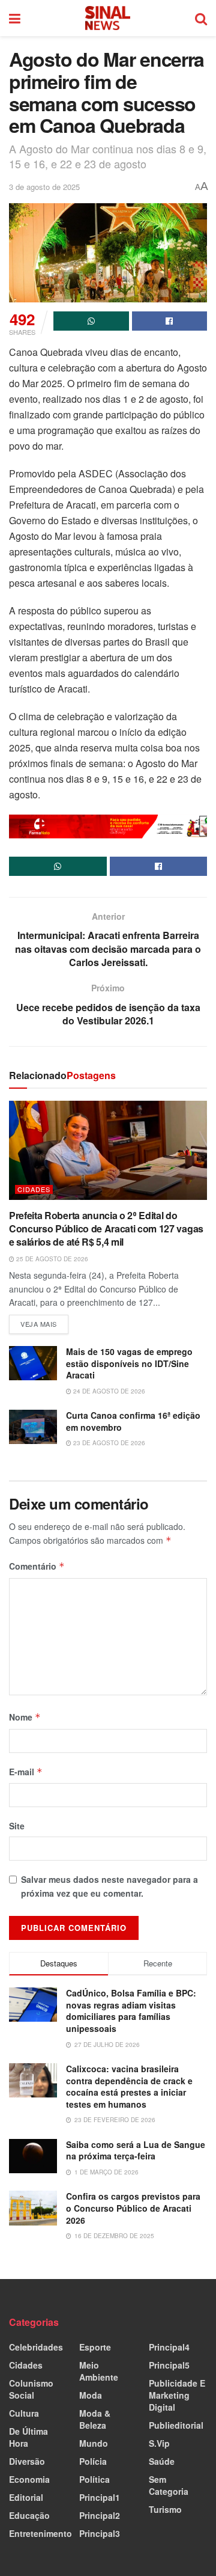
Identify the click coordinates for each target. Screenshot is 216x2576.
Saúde (162, 2461)
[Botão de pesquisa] (201, 18)
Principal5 (169, 2365)
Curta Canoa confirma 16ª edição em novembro (133, 1421)
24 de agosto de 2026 (108, 1391)
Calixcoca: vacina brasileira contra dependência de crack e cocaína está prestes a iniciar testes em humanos (129, 2086)
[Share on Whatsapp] (91, 321)
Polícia (93, 2461)
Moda (91, 2395)
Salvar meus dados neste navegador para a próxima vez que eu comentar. (109, 1886)
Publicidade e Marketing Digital (177, 2395)
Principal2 (100, 2515)
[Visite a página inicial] (108, 18)
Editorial (26, 2497)
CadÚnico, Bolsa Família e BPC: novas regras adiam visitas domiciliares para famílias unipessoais (131, 2011)
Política (94, 2479)
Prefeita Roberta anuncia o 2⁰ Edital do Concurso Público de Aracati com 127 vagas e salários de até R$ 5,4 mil (106, 1229)
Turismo (165, 2509)
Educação (29, 2515)
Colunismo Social (31, 2389)
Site (17, 1826)
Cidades (34, 1189)
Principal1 (100, 2497)
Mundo (94, 2443)
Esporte (95, 2347)
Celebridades (36, 2347)
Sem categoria (169, 2485)
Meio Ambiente (99, 2371)
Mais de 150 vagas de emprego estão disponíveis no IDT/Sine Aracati (129, 1363)
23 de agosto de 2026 (108, 1443)
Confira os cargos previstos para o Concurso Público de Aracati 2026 (133, 2208)
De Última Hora (28, 2437)
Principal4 (169, 2347)
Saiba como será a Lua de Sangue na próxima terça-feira (136, 2150)
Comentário (37, 1566)
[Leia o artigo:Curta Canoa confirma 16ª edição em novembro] (33, 1427)
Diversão (27, 2461)
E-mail (26, 1772)
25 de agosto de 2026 (51, 1259)
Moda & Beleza (95, 2419)
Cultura (24, 2413)
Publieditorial (176, 2425)
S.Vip (159, 2443)
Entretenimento (40, 2533)
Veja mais (44, 1322)
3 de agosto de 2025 (44, 187)
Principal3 (100, 2533)
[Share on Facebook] (170, 321)
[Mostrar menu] (15, 18)
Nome (25, 1717)
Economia (29, 2479)
